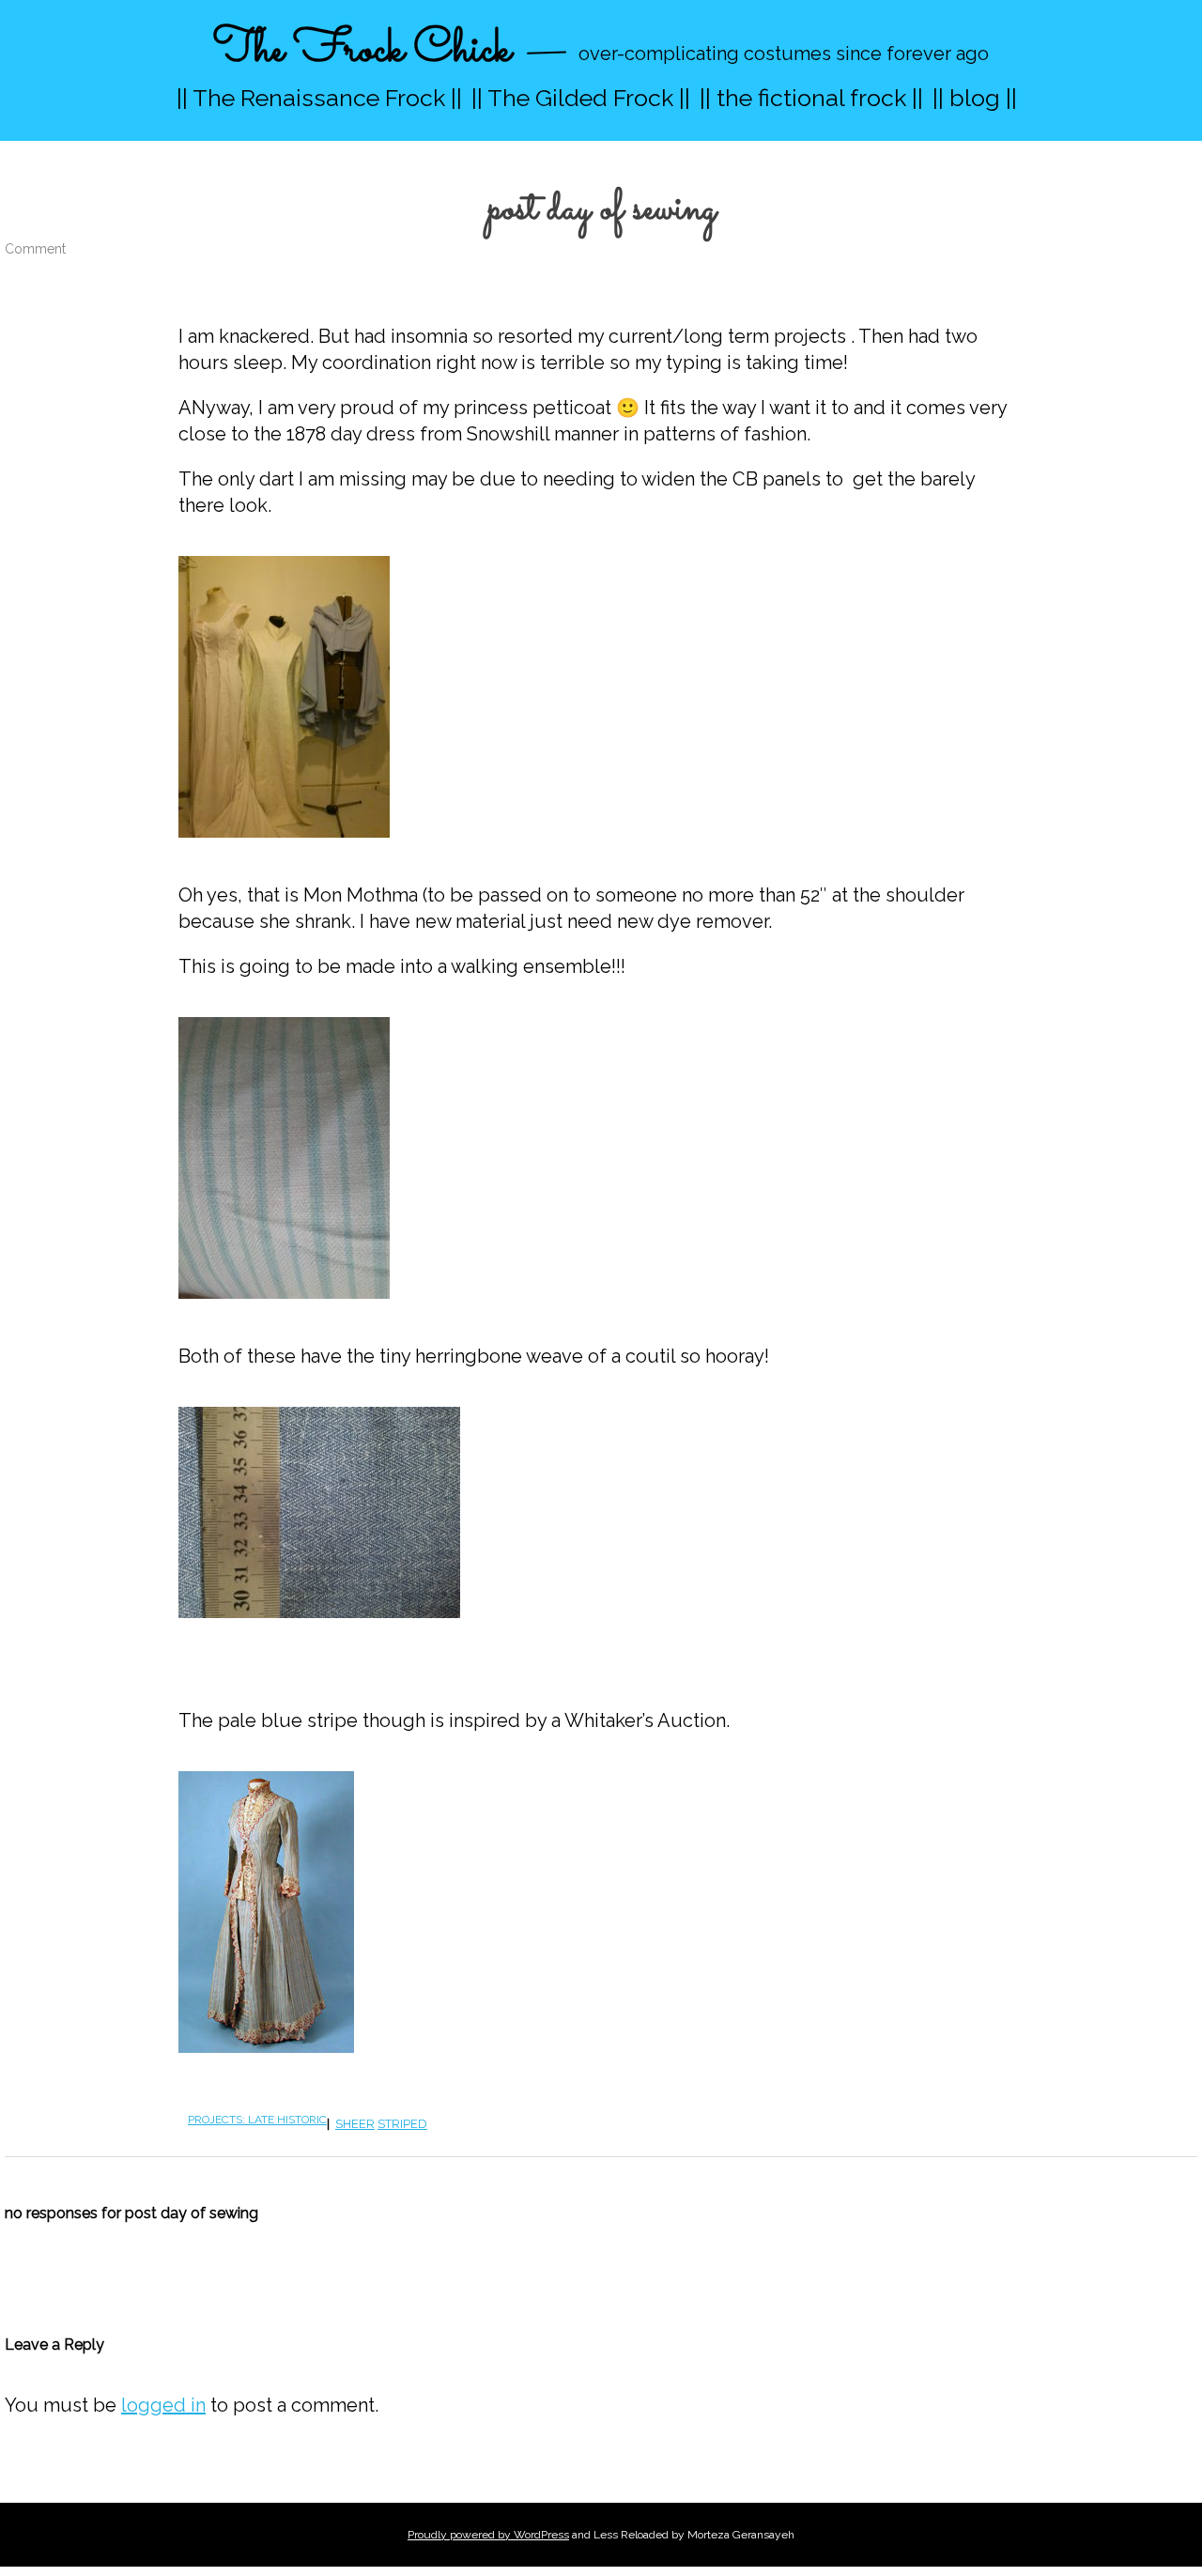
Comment (35, 249)
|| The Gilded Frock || (581, 98)
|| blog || (975, 98)
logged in (163, 2405)
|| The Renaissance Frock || (319, 98)
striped (402, 2124)
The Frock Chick (362, 50)
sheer (355, 2124)
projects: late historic (257, 2120)
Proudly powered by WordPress (488, 2535)
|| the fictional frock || (811, 98)
